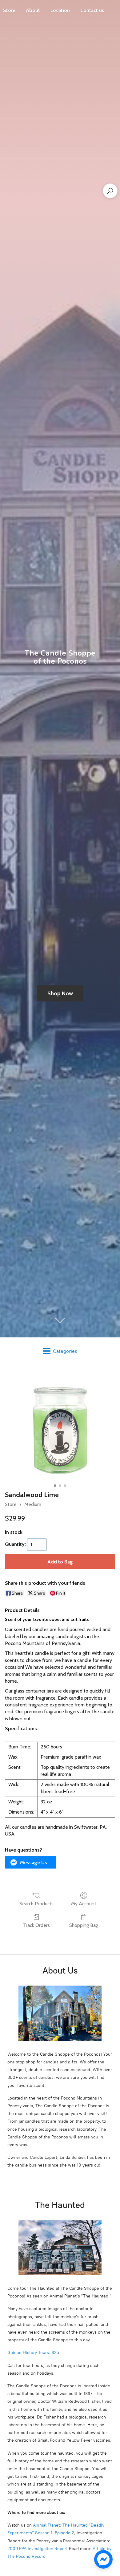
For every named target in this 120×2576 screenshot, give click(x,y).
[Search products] (110, 191)
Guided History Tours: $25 (33, 2353)
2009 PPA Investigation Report (38, 2549)
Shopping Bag (84, 1925)
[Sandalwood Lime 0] (60, 1426)
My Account (84, 1904)
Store (11, 1504)
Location (60, 10)
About (33, 10)
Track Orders (36, 1925)
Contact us (92, 10)
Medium (33, 1504)
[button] (31, 1862)
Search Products (36, 1904)
